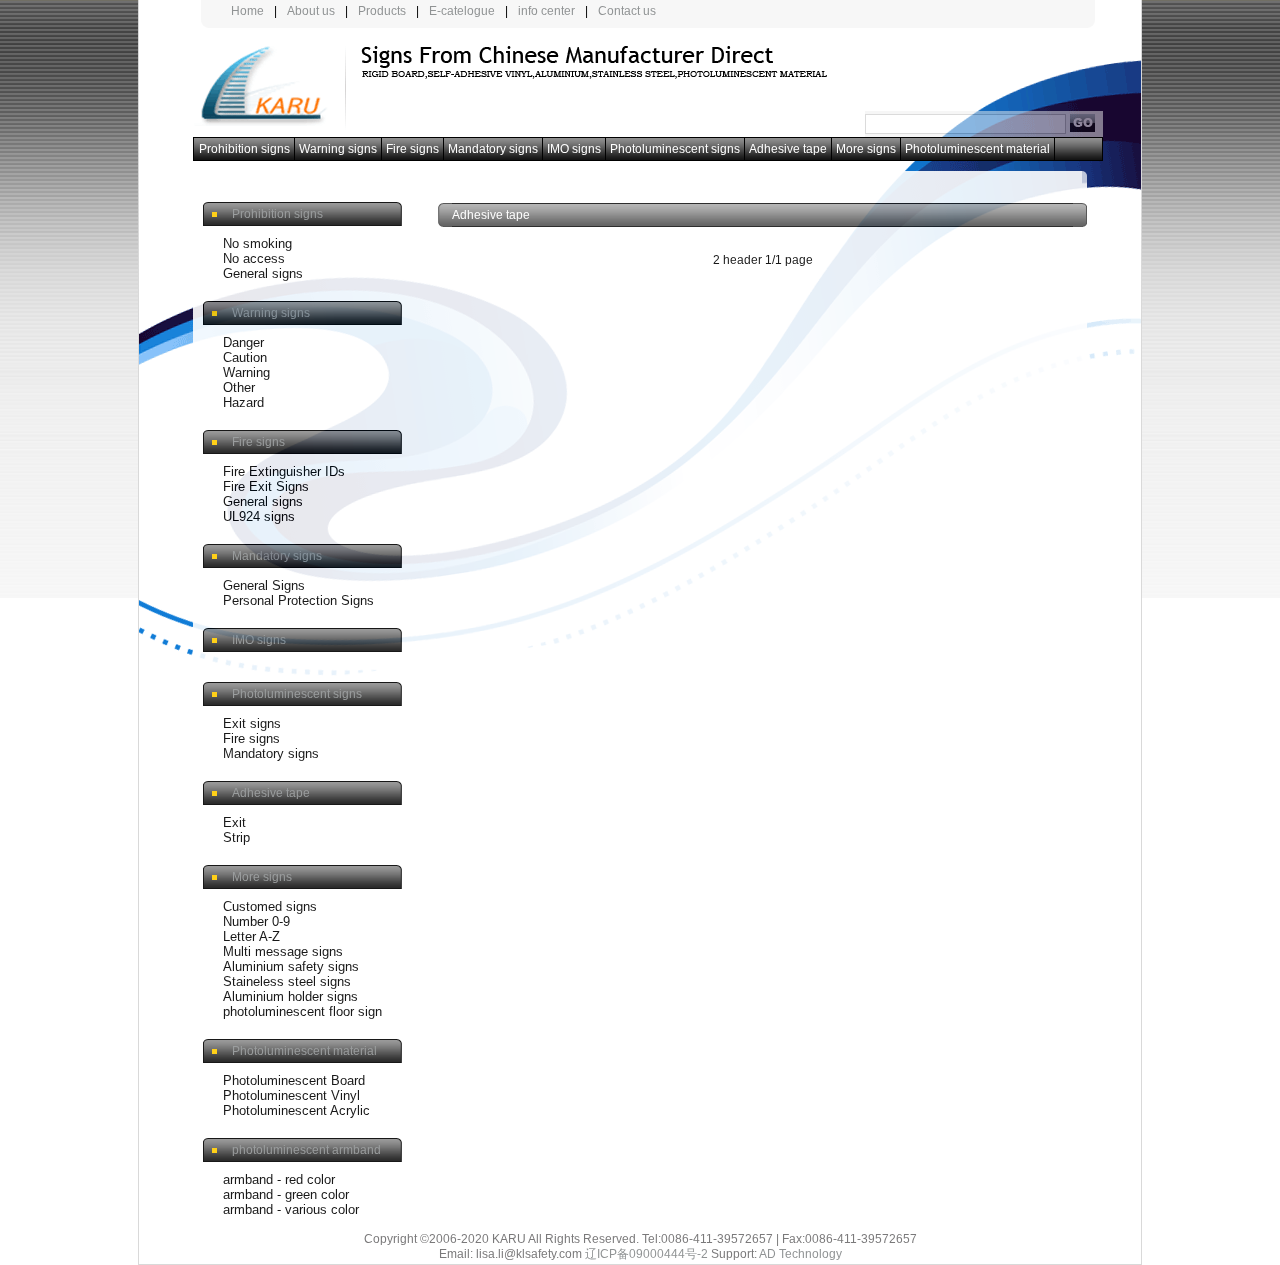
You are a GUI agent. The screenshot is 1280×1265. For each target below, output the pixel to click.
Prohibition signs (244, 149)
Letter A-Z (251, 936)
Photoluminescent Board (294, 1080)
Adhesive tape (788, 149)
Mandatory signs (493, 149)
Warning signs (338, 149)
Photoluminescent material (977, 149)
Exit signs (252, 723)
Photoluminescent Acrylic (296, 1110)
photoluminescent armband (306, 1150)
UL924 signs (259, 516)
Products (382, 11)
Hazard (243, 402)
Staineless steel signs (287, 981)
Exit (234, 822)
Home (247, 11)
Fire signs (412, 149)
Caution (245, 357)
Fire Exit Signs (266, 486)
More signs (866, 149)
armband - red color (279, 1179)
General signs (263, 273)
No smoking (257, 243)
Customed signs (270, 906)
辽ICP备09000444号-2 (646, 1254)
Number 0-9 (256, 921)
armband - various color (291, 1209)
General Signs (264, 585)
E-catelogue (462, 11)
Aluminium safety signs (291, 966)
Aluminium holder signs (290, 996)
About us (311, 11)
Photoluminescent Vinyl (291, 1095)
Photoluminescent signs (675, 149)
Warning (246, 372)
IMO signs (574, 149)
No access (254, 258)
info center (546, 11)
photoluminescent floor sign (302, 1011)
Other (239, 387)
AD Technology (800, 1254)
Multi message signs (283, 951)
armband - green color (286, 1194)
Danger (243, 342)
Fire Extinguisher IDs (284, 471)
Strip (236, 837)
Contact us (627, 11)
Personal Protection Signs (298, 600)
